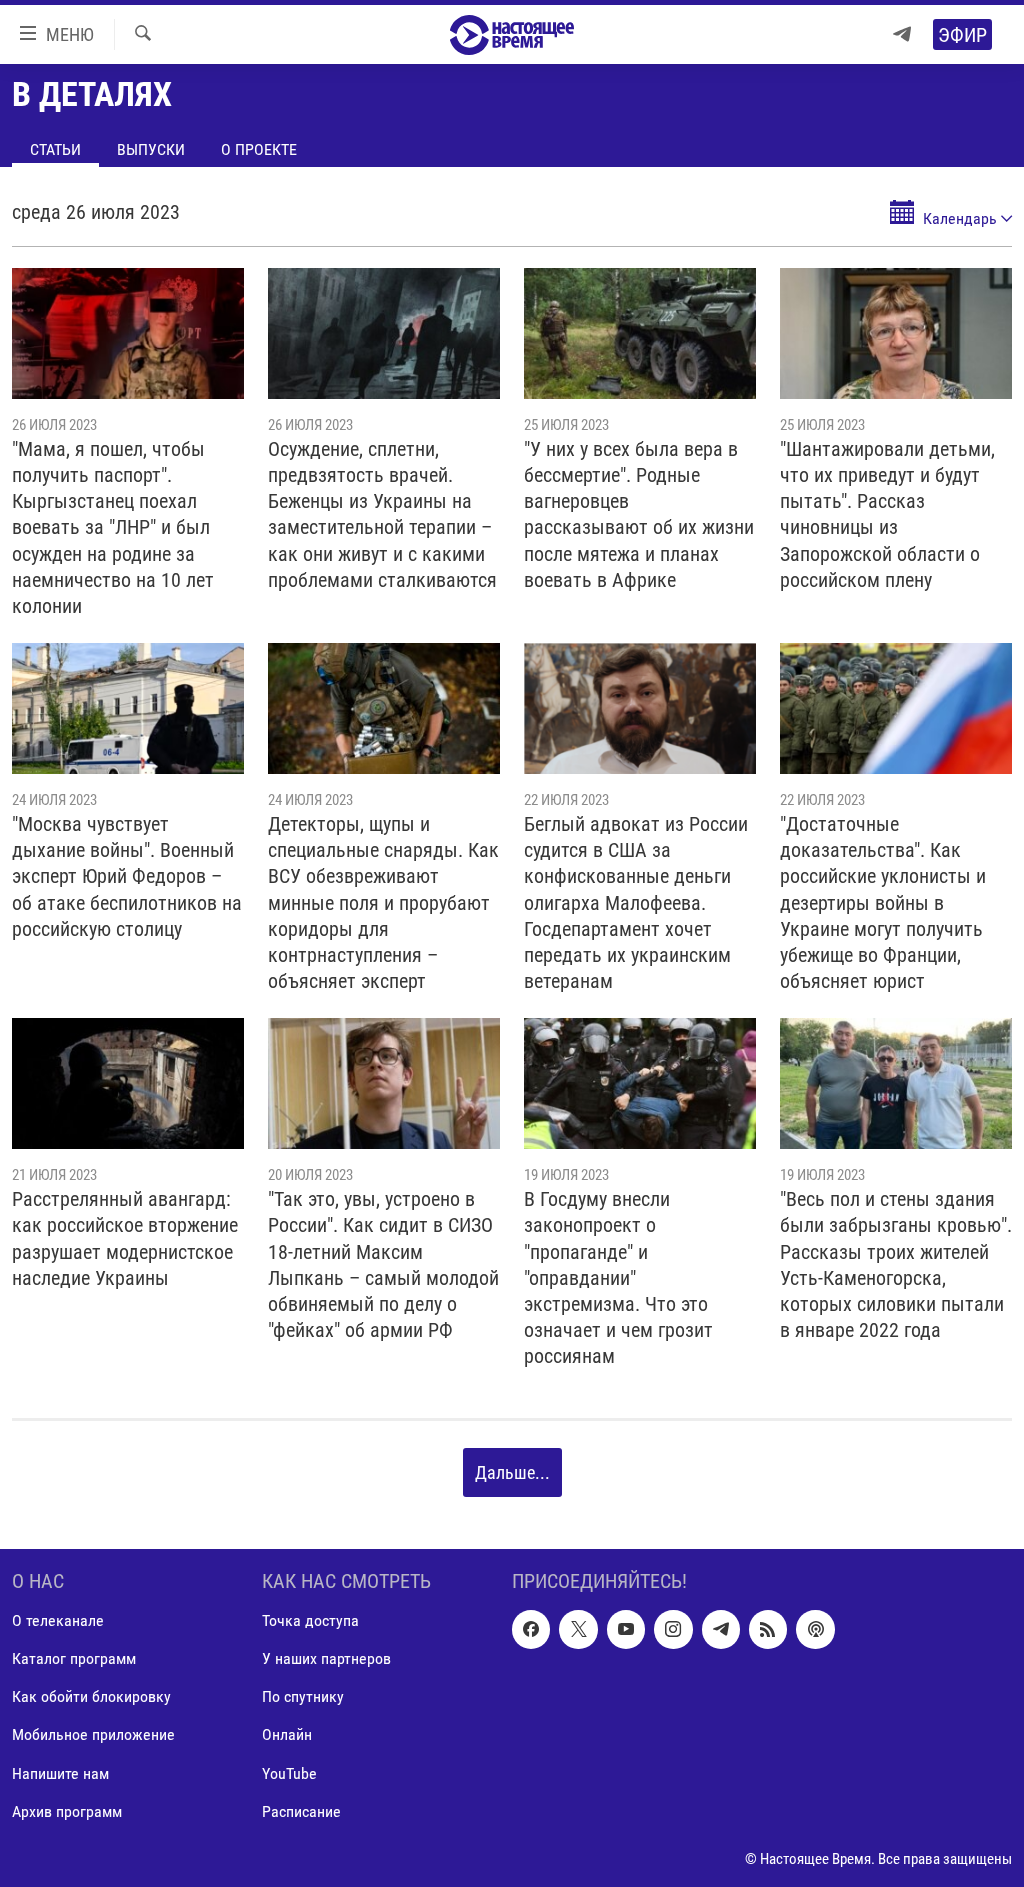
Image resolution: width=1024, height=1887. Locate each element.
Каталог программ (74, 1658)
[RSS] (768, 1629)
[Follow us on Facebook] (531, 1629)
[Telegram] (902, 34)
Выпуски (151, 149)
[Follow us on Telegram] (721, 1629)
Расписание (301, 1810)
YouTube (289, 1772)
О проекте (259, 149)
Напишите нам (60, 1772)
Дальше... (512, 1472)
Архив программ (67, 1810)
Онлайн (287, 1734)
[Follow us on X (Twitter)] (578, 1629)
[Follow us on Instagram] (673, 1629)
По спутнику (303, 1696)
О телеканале (58, 1620)
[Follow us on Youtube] (626, 1629)
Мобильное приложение (93, 1734)
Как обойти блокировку (91, 1696)
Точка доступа (310, 1620)
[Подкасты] (815, 1629)
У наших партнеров (326, 1658)
